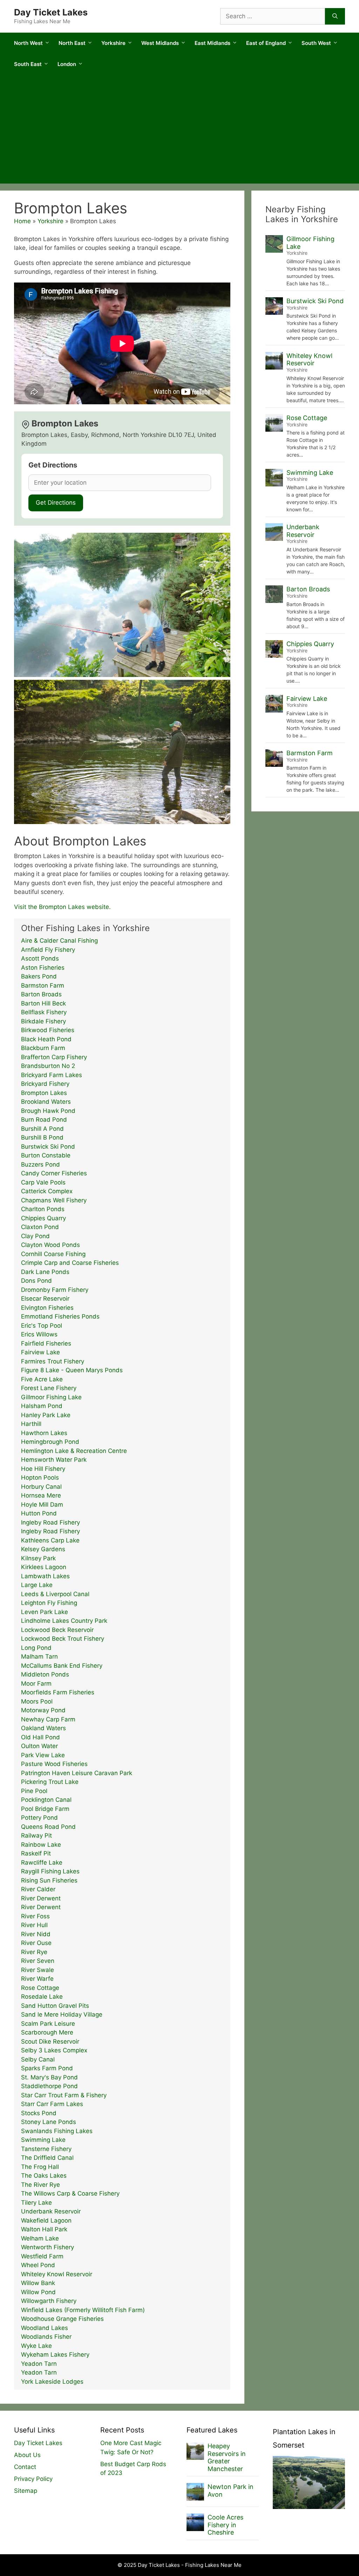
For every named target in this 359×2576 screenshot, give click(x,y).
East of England (266, 43)
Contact (25, 2467)
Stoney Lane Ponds (49, 2122)
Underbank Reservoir (51, 2211)
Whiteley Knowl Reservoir (57, 2274)
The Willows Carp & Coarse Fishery (70, 2193)
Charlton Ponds (43, 1209)
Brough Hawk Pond (48, 1111)
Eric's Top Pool (42, 1326)
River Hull (34, 1925)
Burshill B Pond (42, 1137)
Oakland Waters (43, 1728)
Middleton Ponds (45, 1674)
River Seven (38, 1961)
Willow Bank (38, 2283)
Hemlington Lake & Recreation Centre (74, 1451)
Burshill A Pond (42, 1129)
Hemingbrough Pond (50, 1442)
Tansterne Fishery (46, 2149)
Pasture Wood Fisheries (54, 1764)
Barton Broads (41, 994)
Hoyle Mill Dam (42, 1505)
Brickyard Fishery (45, 1084)
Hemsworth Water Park (54, 1460)
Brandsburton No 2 (48, 1066)
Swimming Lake (43, 2140)
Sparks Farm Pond (47, 2068)
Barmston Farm (43, 985)
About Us (27, 2455)
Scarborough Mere (47, 2032)
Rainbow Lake (41, 1845)
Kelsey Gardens (43, 1549)
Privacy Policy (33, 2479)
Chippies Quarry (43, 1218)
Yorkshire (113, 43)
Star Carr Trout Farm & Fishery (64, 2095)
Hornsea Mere (41, 1495)
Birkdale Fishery (43, 1021)
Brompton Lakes (44, 1093)
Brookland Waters (46, 1102)
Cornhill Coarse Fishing (53, 1254)
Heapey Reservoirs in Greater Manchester (227, 2457)
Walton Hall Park (44, 2229)
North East (72, 43)
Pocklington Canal (46, 1800)
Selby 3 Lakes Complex (54, 2050)
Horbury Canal (41, 1487)
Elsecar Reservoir (45, 1299)
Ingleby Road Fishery (50, 1522)
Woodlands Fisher (46, 2337)
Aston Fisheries (43, 968)
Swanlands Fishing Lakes (57, 2131)
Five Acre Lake (42, 1379)
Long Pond (36, 1648)
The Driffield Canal (47, 2158)
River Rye (34, 1952)
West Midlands (160, 43)
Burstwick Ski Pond (48, 1147)
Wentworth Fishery (48, 2247)
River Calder (38, 1889)
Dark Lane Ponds (45, 1272)
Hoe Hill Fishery (43, 1469)
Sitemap (26, 2491)
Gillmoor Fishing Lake (51, 1397)
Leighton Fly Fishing (49, 1603)
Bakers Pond (39, 976)
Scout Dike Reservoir (50, 2041)
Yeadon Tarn (39, 2364)
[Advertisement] (179, 131)
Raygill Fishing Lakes (50, 1871)
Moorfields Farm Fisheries (58, 1692)
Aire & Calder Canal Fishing (59, 941)
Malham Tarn (39, 1657)
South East (28, 64)
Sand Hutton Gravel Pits (55, 2006)
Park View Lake (43, 1755)
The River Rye (40, 2185)
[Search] (335, 16)
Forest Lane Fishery (49, 1388)
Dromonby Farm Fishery (55, 1290)
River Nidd (36, 1934)
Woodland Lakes (45, 2328)
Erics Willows (39, 1334)
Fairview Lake (40, 1352)
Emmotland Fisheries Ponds (60, 1316)
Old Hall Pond (40, 1737)
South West (316, 43)
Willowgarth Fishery (49, 2301)
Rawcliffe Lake (42, 1863)
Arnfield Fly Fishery (48, 950)
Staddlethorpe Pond (49, 2086)
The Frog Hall (40, 2167)
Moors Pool (37, 1701)
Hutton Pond (39, 1513)
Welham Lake (40, 2238)
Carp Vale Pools (43, 1182)
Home (22, 221)
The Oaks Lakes (44, 2176)
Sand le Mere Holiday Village (62, 2014)
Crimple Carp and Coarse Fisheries (70, 1263)
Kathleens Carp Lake (50, 1540)
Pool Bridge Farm (45, 1809)
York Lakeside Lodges (52, 2382)
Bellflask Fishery (44, 1012)
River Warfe (37, 1979)
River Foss (35, 1916)
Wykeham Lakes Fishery (55, 2355)
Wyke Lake (36, 2346)
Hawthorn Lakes (44, 1433)
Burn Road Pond (44, 1120)
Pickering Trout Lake (50, 1782)
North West (28, 43)
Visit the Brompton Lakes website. (62, 907)
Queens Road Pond (48, 1827)
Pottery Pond (39, 1818)
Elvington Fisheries (47, 1308)
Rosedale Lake (42, 1997)
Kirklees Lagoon (44, 1567)
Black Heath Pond (46, 1039)
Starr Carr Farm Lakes (52, 2104)
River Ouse (36, 1943)
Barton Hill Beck (43, 1003)
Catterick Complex (47, 1191)
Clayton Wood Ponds (50, 1245)
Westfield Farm (42, 2256)
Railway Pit (36, 1835)
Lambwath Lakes (45, 1576)
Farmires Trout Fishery (53, 1361)
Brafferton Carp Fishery (54, 1057)
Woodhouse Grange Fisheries (62, 2319)
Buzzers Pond (40, 1164)
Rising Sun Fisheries (49, 1880)
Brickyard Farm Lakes (52, 1075)
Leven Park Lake (45, 1612)
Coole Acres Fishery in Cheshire (225, 2525)
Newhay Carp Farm (48, 1719)
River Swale (38, 1970)
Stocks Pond (39, 2113)
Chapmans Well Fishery (54, 1200)
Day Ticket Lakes (51, 12)
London (67, 64)
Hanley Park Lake (46, 1415)
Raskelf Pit (36, 1853)
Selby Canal (38, 2059)
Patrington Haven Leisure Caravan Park (77, 1773)
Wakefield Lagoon (46, 2220)
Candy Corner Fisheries (54, 1173)
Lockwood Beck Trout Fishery (63, 1639)
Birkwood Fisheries (48, 1030)
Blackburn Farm (43, 1048)
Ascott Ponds (40, 958)
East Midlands (212, 43)
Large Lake (37, 1585)
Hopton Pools (40, 1478)
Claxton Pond (40, 1227)
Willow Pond (38, 2292)
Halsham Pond (42, 1406)
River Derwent (41, 1898)
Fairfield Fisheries (46, 1343)
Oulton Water (39, 1746)
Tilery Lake (36, 2203)
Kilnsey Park (38, 1558)
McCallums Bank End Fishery (62, 1666)
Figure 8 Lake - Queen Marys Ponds (72, 1370)
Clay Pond (35, 1236)
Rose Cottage (40, 1988)
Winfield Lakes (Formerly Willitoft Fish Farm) (83, 2310)
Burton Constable (46, 1155)
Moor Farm (36, 1684)
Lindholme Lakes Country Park (64, 1621)
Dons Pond (36, 1281)
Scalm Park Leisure (48, 2024)
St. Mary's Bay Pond (49, 2077)
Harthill (31, 1424)
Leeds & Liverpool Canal (55, 1594)
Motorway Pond (43, 1710)
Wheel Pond (38, 2265)
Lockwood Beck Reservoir (57, 1630)
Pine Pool (34, 1791)
